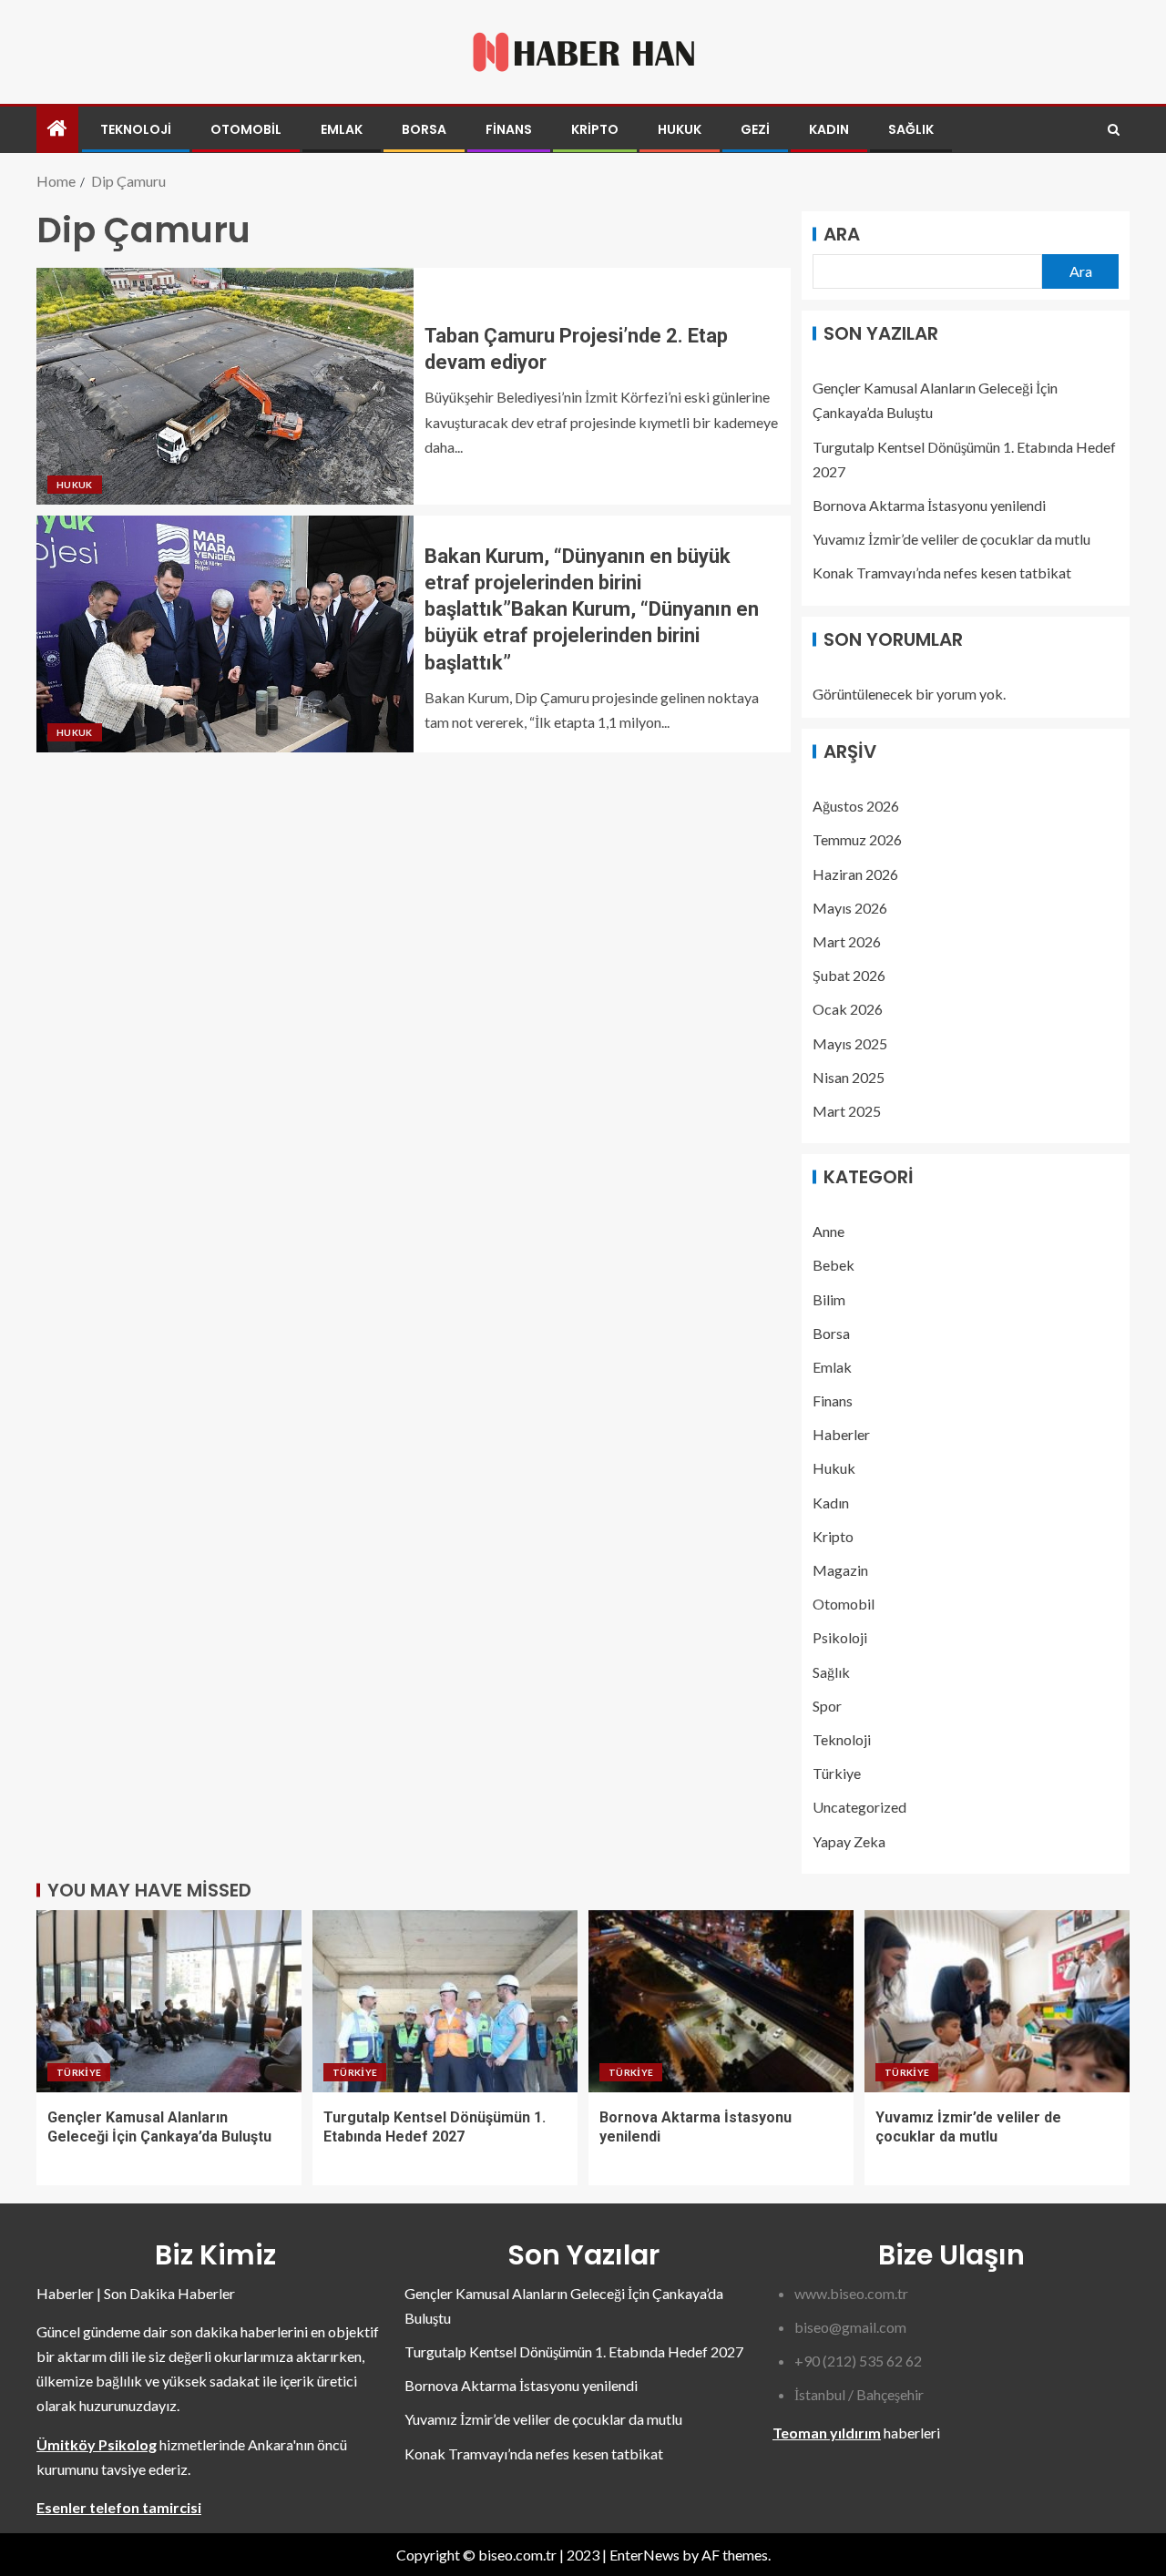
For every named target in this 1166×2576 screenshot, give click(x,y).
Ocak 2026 (848, 1009)
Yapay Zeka (849, 1841)
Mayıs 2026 (850, 908)
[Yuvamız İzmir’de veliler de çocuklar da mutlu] (997, 2001)
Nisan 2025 (849, 1077)
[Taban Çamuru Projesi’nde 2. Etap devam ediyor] (225, 386)
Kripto (595, 129)
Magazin (840, 1570)
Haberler (841, 1434)
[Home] (57, 129)
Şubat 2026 (849, 975)
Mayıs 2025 (850, 1043)
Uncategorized (859, 1807)
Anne (828, 1231)
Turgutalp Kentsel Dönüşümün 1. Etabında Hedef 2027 (574, 2351)
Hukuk (680, 129)
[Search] (1114, 130)
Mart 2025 (847, 1111)
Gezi (755, 129)
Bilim (829, 1299)
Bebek (834, 1265)
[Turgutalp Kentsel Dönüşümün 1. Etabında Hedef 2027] (445, 2001)
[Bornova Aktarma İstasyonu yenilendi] (721, 2001)
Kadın (829, 129)
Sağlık (911, 129)
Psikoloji (840, 1637)
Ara (842, 234)
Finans (509, 129)
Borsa (424, 129)
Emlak (342, 129)
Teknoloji (136, 129)
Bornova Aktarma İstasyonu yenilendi (929, 505)
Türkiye (837, 1773)
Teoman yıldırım (827, 2433)
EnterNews (644, 2555)
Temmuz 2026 (857, 839)
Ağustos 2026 (856, 806)
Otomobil (246, 129)
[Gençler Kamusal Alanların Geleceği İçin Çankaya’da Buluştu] (169, 2001)
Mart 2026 (847, 941)
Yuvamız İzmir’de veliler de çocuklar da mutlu (951, 539)
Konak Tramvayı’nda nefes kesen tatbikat (942, 572)
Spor (827, 1706)
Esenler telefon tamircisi (119, 2507)
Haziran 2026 (855, 874)
